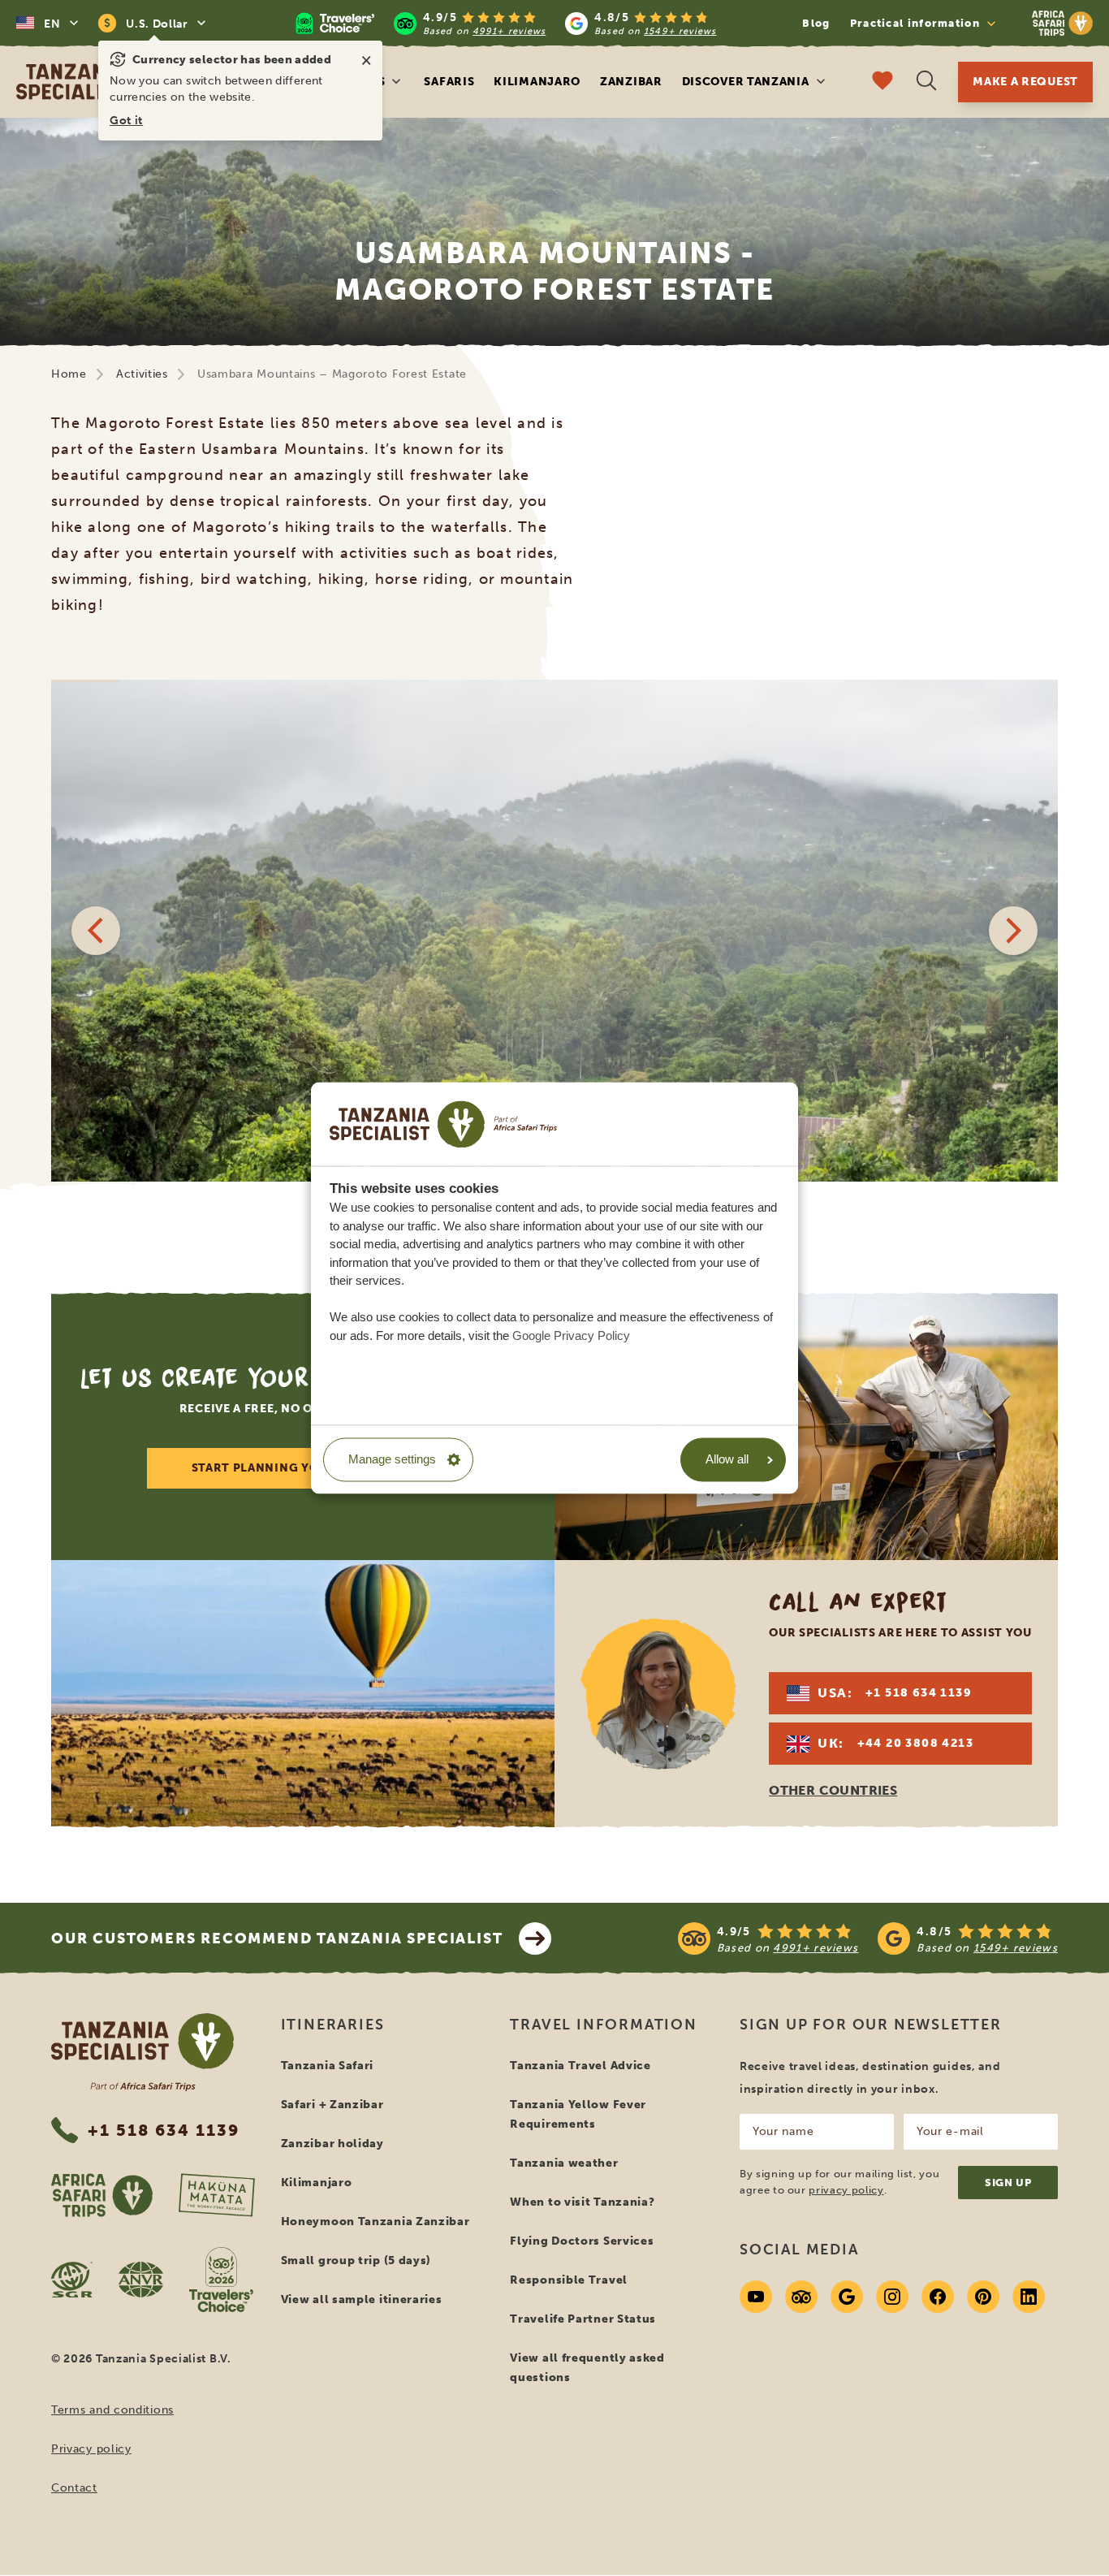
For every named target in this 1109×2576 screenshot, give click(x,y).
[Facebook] (938, 2297)
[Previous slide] (96, 931)
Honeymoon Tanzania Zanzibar (375, 2222)
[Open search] (926, 82)
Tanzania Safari (328, 2066)
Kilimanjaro (537, 82)
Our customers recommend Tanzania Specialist (277, 1938)
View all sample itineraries (362, 2299)
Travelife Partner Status (583, 2319)
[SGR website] (72, 2280)
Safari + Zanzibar (332, 2105)
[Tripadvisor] (801, 2297)
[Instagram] (892, 2297)
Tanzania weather (564, 2163)
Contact (74, 2488)
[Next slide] (1013, 931)
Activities (142, 374)
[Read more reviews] (506, 23)
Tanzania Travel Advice (580, 2066)
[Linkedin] (1029, 2297)
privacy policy (846, 2190)
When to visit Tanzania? (582, 2202)
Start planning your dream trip (303, 1468)
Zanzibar (631, 82)
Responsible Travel (569, 2280)
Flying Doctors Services (582, 2241)
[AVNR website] (141, 2280)
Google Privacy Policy (571, 1336)
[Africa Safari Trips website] (102, 2195)
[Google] (847, 2297)
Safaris (449, 82)
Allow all (727, 1459)
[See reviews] (868, 1938)
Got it (126, 121)
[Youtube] (756, 2297)
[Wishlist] (882, 82)
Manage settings (392, 1459)
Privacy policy (91, 2449)
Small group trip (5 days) (356, 2260)
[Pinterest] (983, 2297)
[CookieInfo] (443, 1124)
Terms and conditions (112, 2410)
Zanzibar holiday (332, 2144)
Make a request (1025, 82)
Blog (816, 23)
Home (69, 374)
